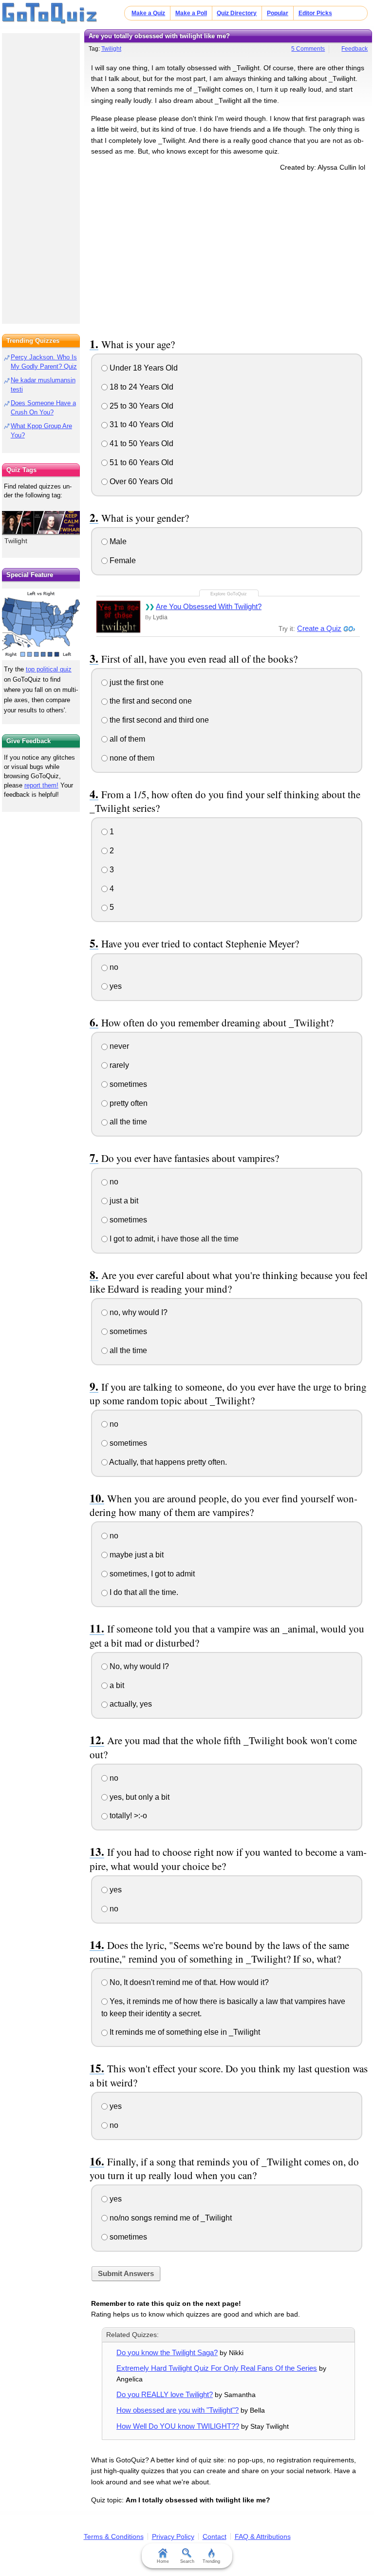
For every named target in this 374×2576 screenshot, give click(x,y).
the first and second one (150, 701)
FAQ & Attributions (263, 2537)
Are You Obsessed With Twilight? (209, 606)
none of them (131, 758)
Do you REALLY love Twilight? (165, 2394)
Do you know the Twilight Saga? (167, 2352)
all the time (127, 1122)
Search (187, 2561)
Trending (211, 2561)
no (113, 967)
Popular (278, 13)
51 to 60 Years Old (140, 462)
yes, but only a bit (139, 1797)
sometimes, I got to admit (151, 1574)
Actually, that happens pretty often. (167, 1462)
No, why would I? (138, 1666)
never (118, 1046)
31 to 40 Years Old (140, 424)
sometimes (127, 1084)
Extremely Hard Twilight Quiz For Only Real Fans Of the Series (217, 2368)
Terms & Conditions (114, 2537)
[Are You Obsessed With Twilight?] (118, 617)
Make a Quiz (148, 13)
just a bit (123, 1201)
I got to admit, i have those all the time (173, 1239)
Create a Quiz (319, 628)
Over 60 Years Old (140, 482)
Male (117, 541)
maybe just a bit (136, 1555)
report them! (41, 785)
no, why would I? (138, 1312)
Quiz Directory (237, 13)
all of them (126, 739)
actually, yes (130, 1704)
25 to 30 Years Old (140, 406)
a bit (116, 1685)
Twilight (111, 49)
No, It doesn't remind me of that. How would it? (188, 1982)
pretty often (128, 1103)
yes (115, 986)
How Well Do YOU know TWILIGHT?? (178, 2426)
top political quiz (49, 669)
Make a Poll (191, 13)
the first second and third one (158, 720)
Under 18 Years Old (143, 368)
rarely (118, 1065)
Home (163, 2561)
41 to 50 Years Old (140, 443)
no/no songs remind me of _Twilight (170, 2218)
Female (122, 560)
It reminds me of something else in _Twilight (184, 2032)
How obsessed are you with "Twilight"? (178, 2410)
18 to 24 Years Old (140, 387)
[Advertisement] (228, 253)
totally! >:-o (127, 1816)
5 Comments (308, 49)
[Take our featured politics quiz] (41, 624)
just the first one (136, 682)
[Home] (50, 14)
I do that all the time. (143, 1592)
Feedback (355, 49)
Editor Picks (315, 13)
